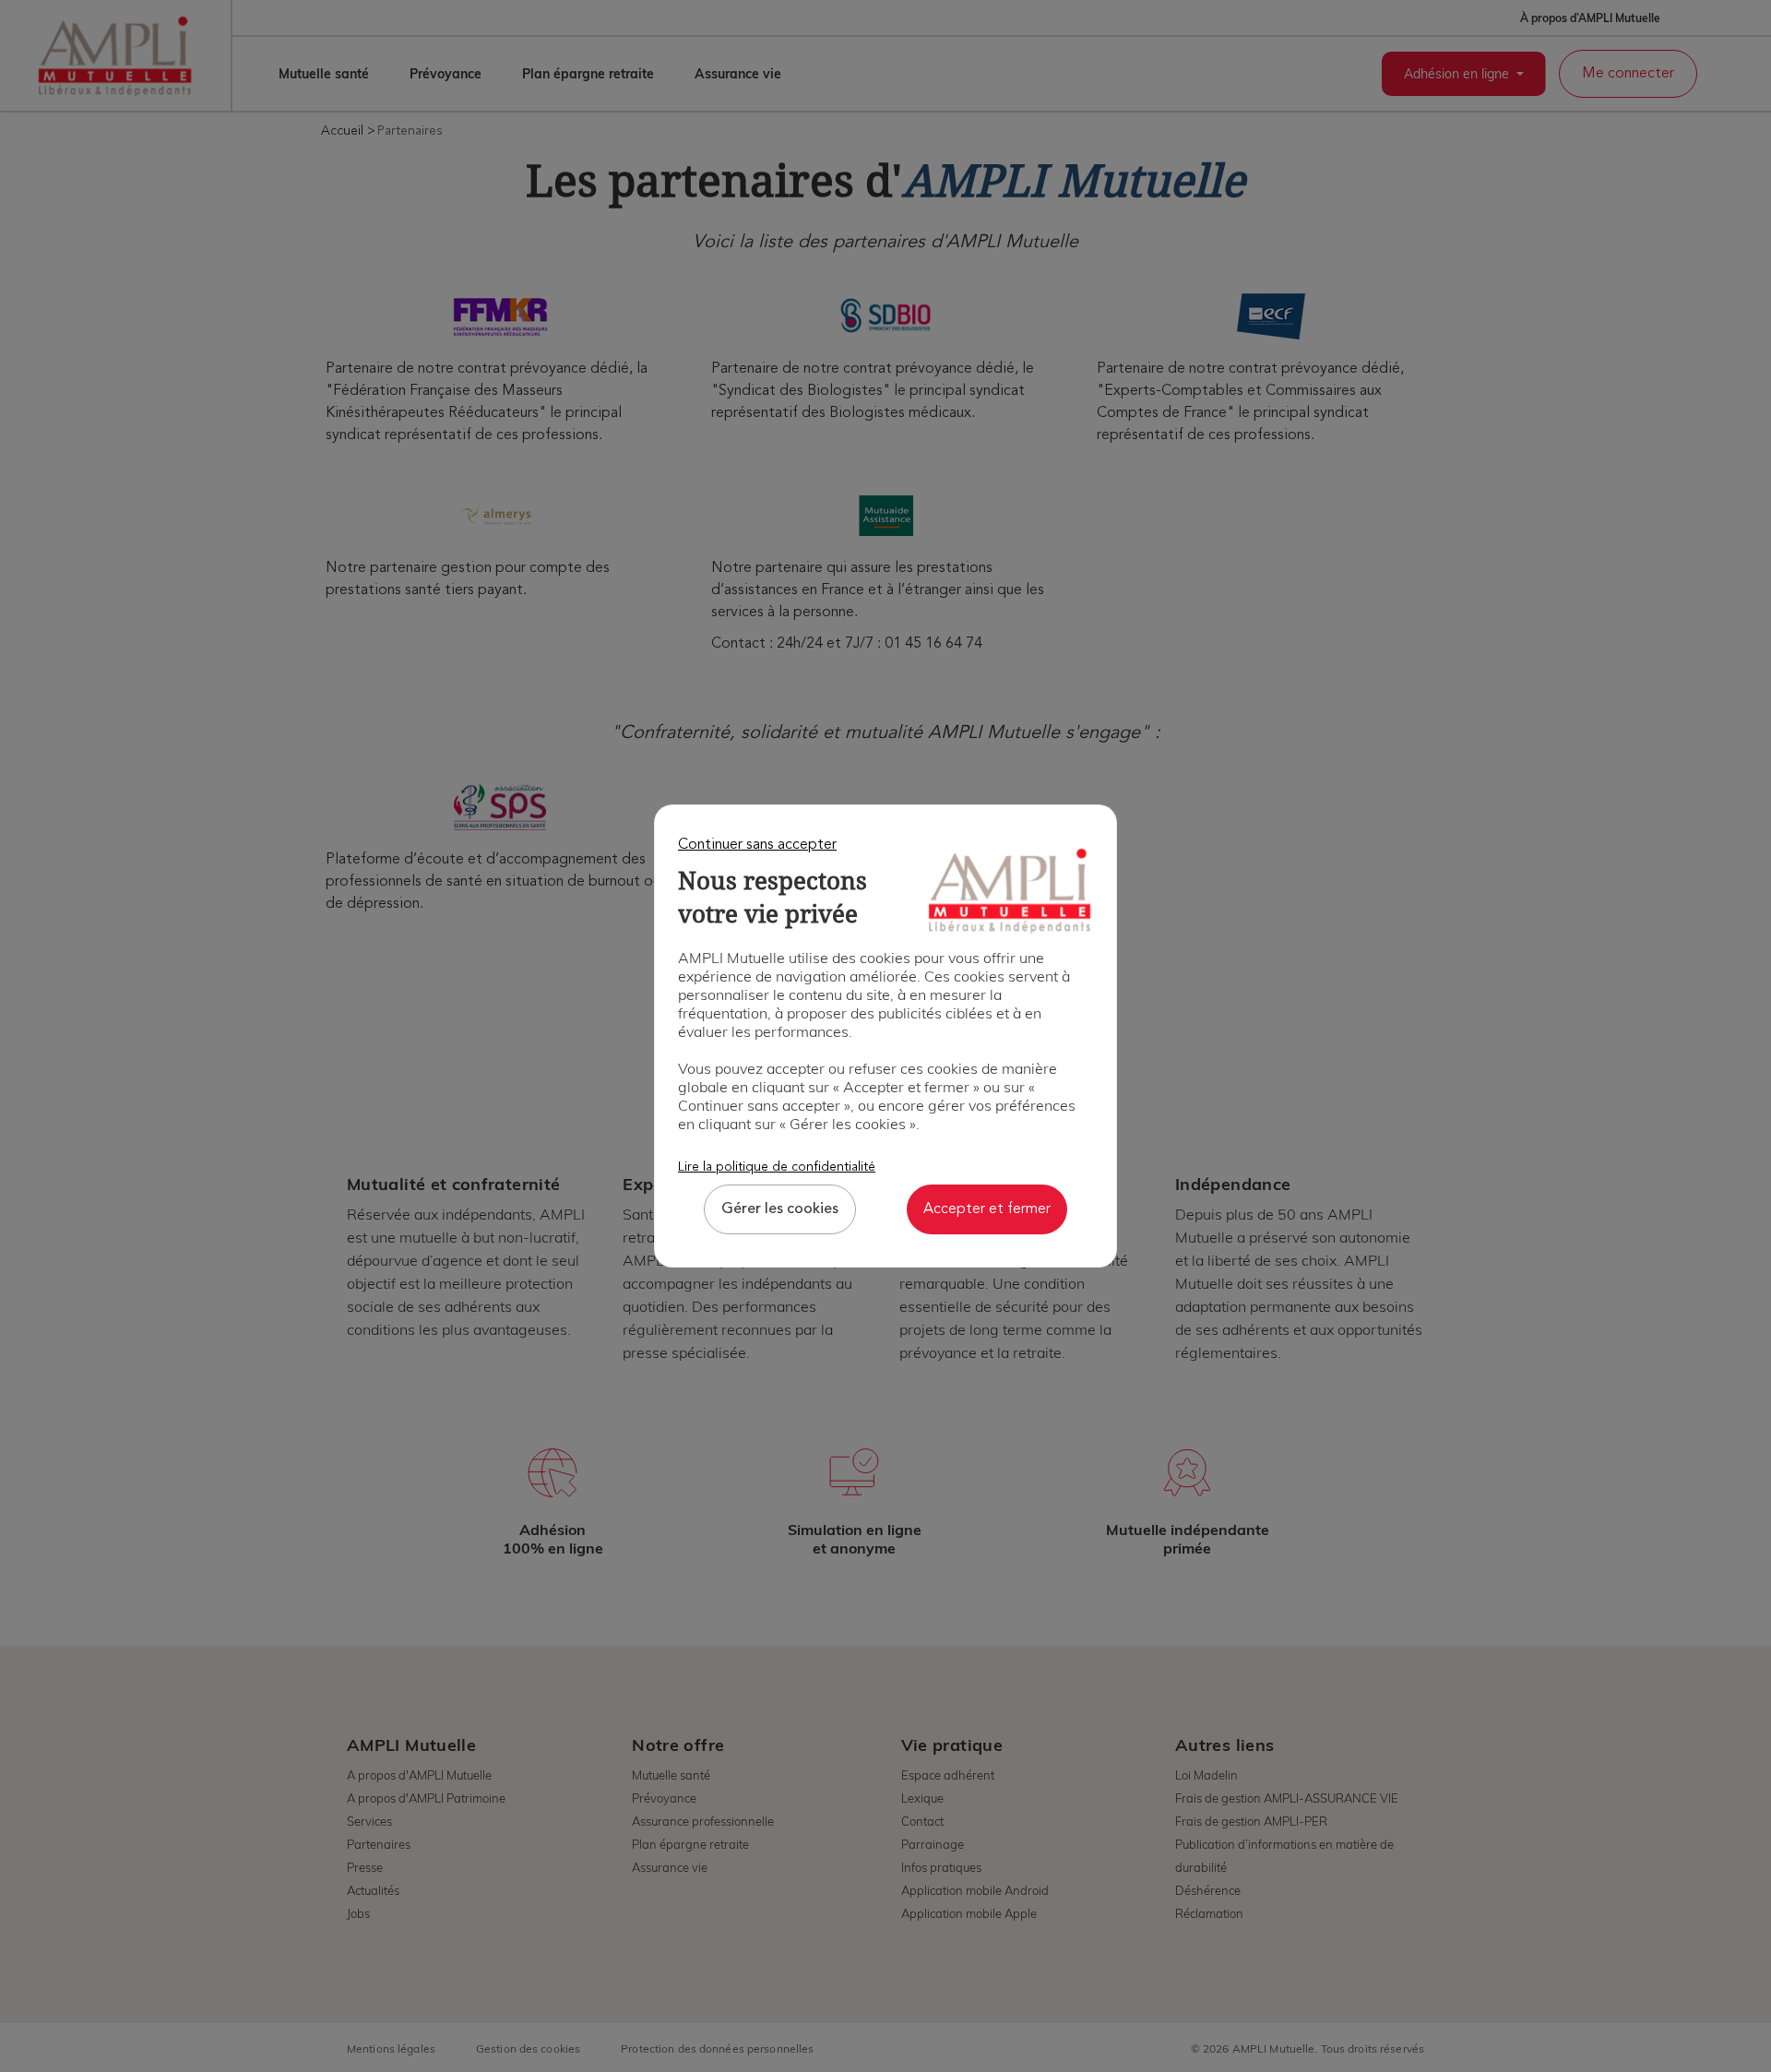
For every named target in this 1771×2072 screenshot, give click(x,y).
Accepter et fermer (987, 1209)
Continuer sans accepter (757, 845)
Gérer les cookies (780, 1209)
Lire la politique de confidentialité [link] (777, 1167)
